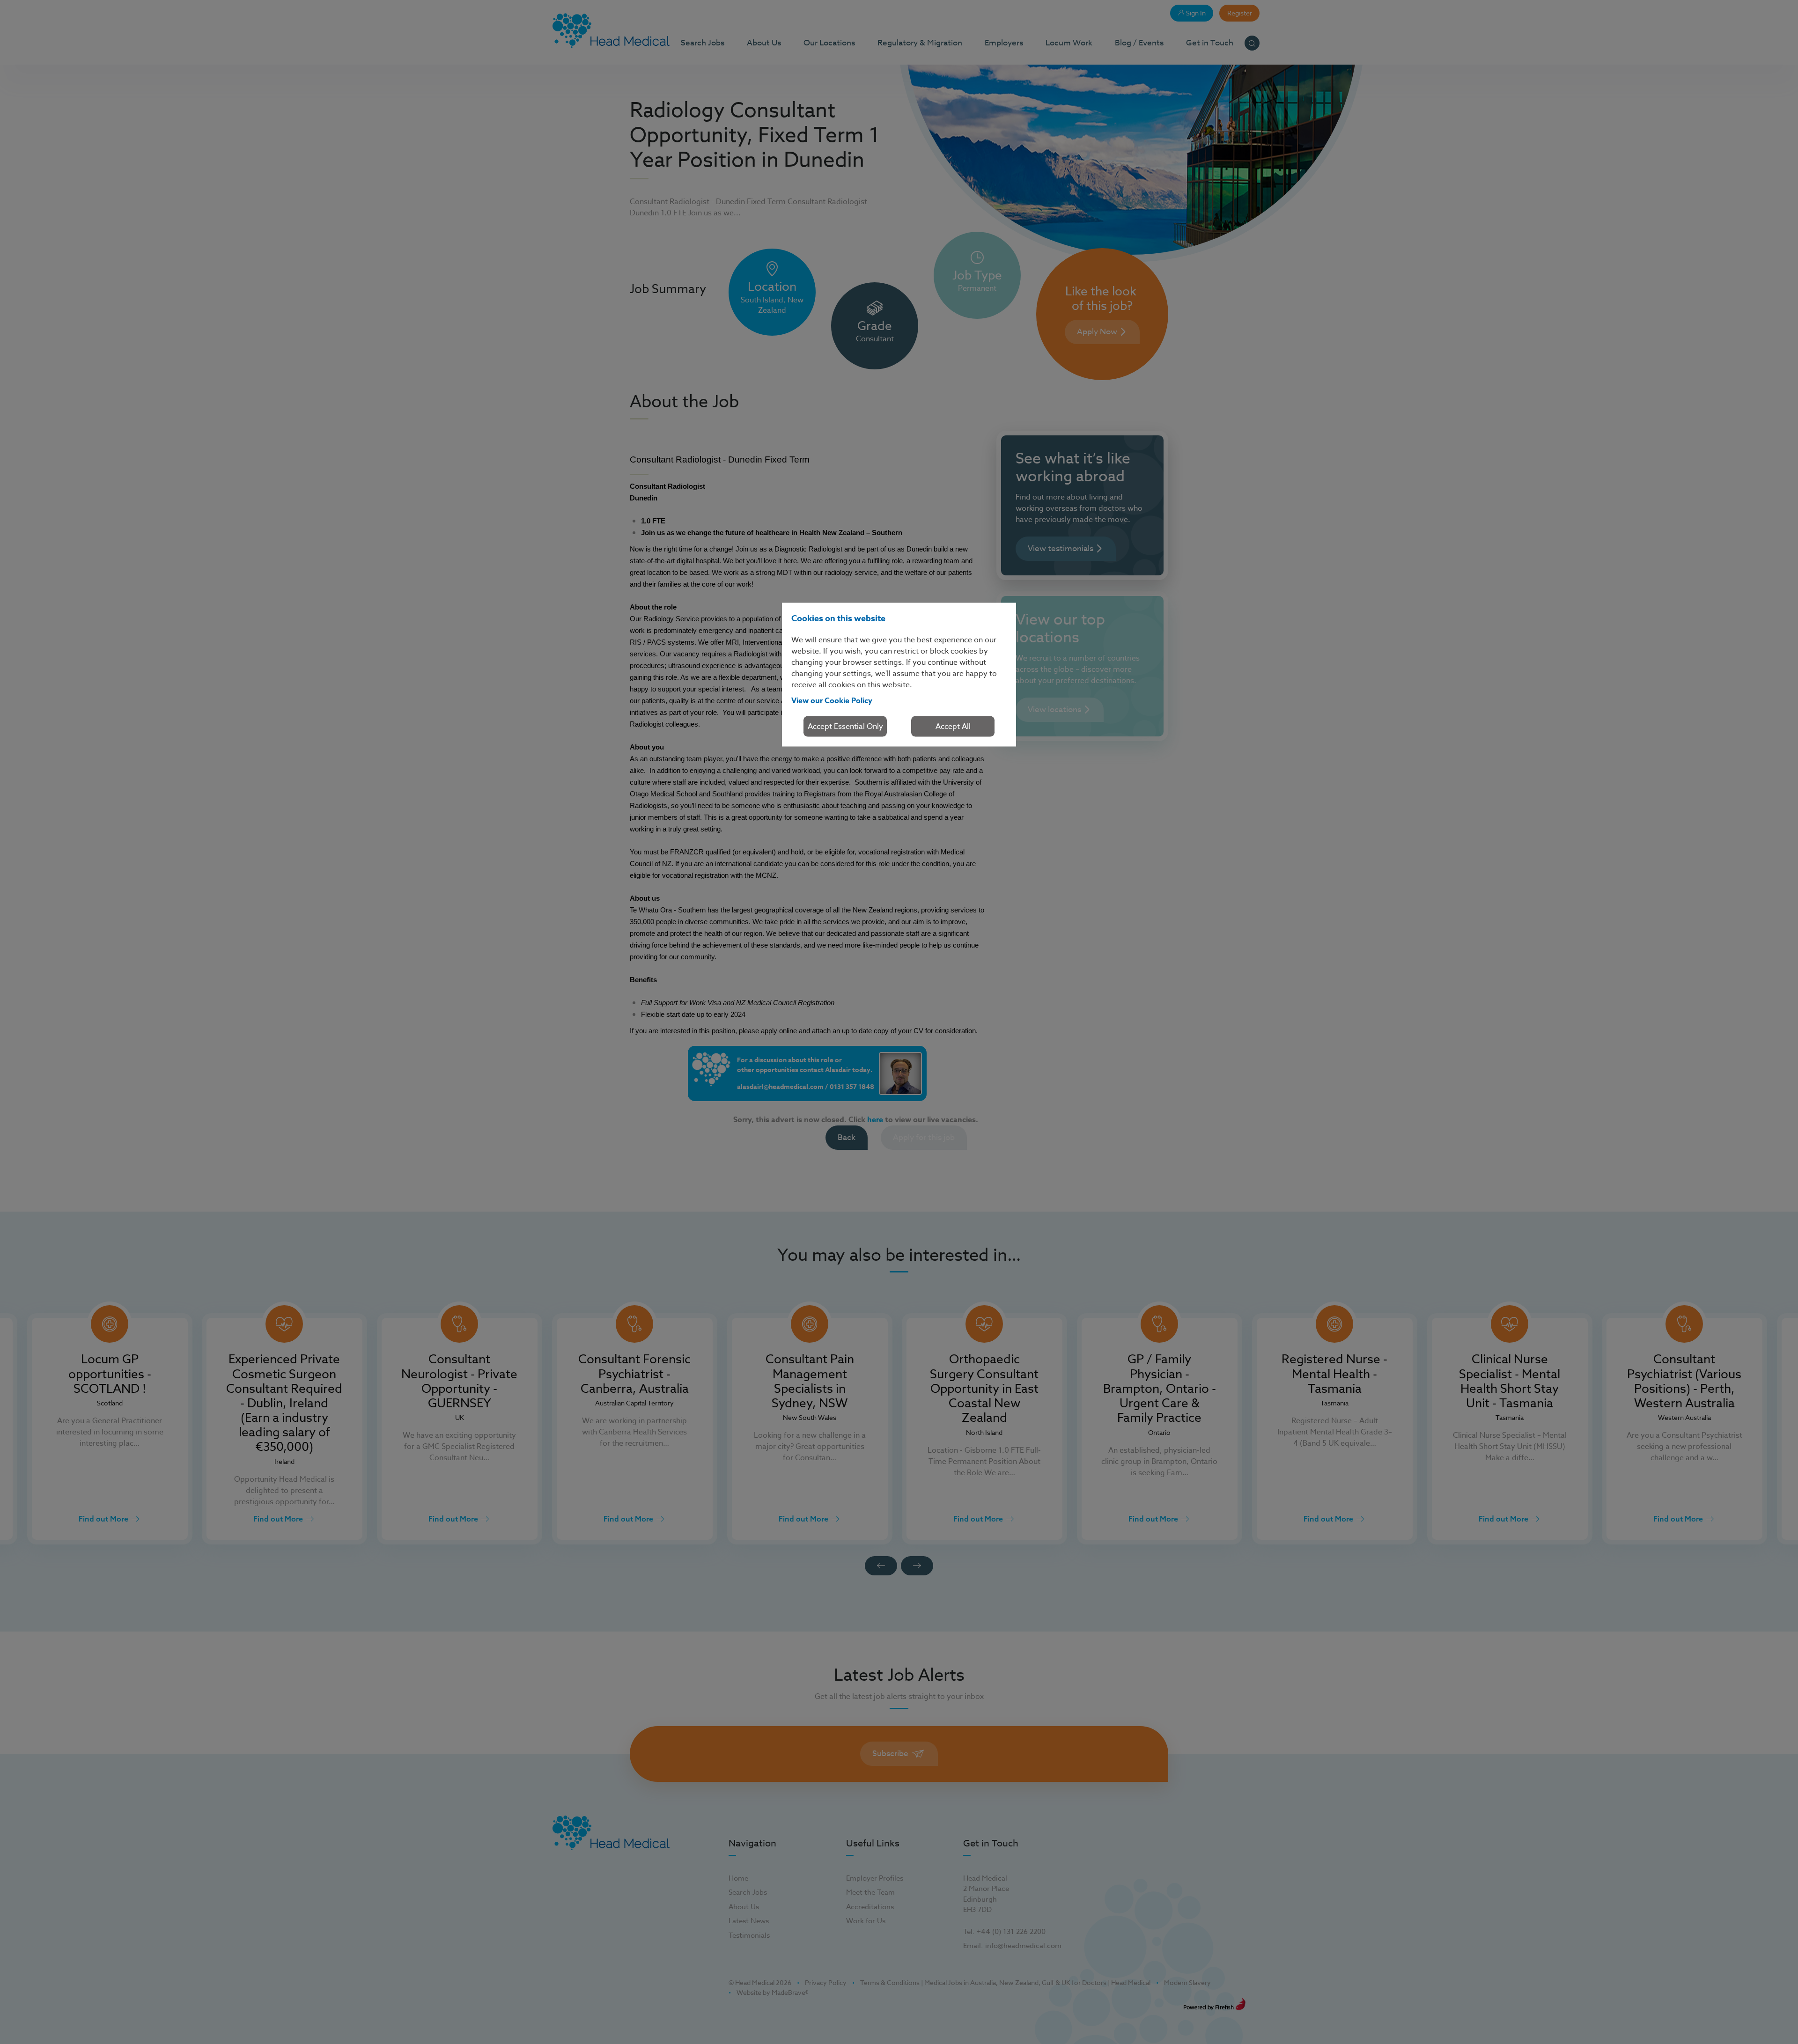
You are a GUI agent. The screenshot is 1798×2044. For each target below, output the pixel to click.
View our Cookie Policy (832, 700)
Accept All (953, 726)
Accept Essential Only (845, 726)
